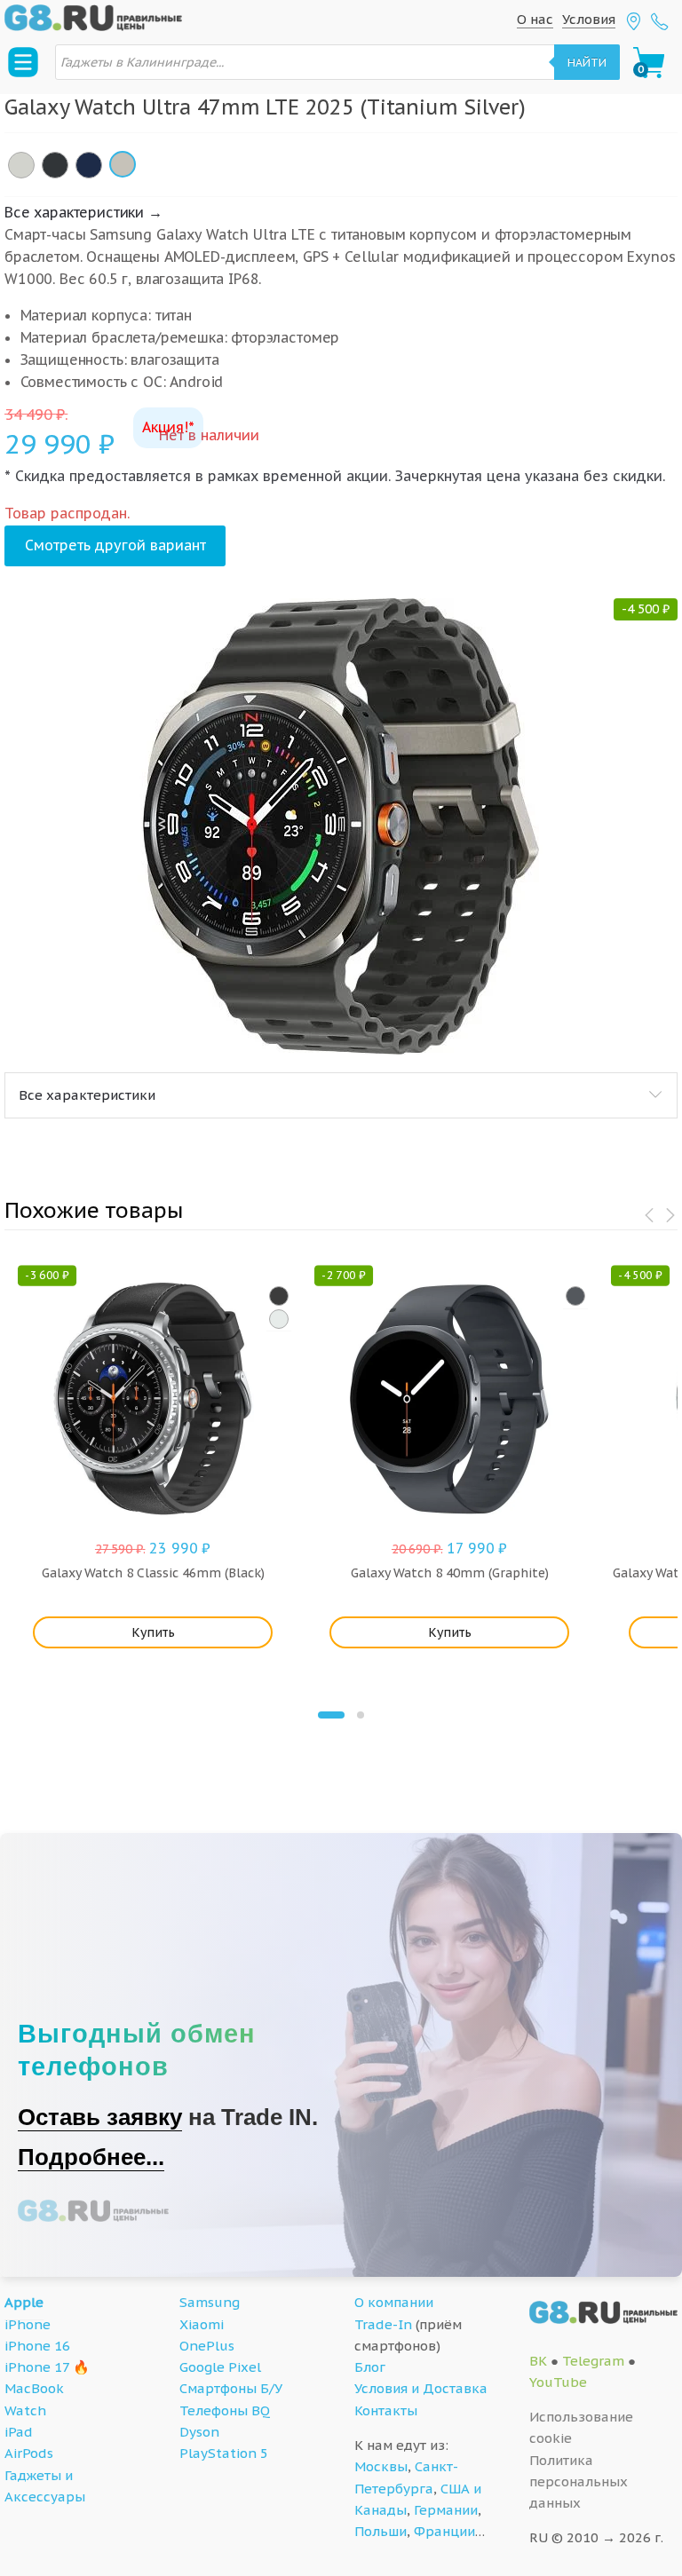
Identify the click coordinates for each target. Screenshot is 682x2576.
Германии (446, 2510)
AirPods (29, 2453)
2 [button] (361, 1715)
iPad (19, 2432)
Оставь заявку (100, 2117)
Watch (25, 2410)
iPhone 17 (37, 2367)
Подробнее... (91, 2157)
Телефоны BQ (225, 2410)
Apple (24, 2302)
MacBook (34, 2388)
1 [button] (331, 1715)
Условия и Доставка (421, 2388)
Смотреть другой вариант (115, 545)
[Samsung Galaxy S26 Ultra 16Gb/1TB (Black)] (55, 165)
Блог (370, 2367)
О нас (535, 19)
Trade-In (383, 2324)
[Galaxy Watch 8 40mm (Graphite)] (575, 1296)
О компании (394, 2302)
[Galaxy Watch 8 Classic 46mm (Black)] (279, 1296)
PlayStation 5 (224, 2453)
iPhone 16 (37, 2346)
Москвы (381, 2466)
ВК (538, 2361)
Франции (444, 2531)
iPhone (28, 2324)
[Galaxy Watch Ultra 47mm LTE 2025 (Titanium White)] (21, 165)
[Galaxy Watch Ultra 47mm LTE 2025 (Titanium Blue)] (89, 165)
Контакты (386, 2410)
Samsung (210, 2302)
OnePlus (207, 2346)
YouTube (558, 2382)
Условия (589, 19)
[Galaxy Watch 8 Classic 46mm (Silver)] (279, 1319)
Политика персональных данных (579, 2482)
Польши (381, 2531)
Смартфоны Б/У (231, 2388)
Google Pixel (220, 2367)
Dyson (199, 2432)
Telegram (593, 2361)
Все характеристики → (83, 212)
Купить (153, 1632)
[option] (341, 826)
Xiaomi (202, 2324)
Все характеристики (87, 1095)
